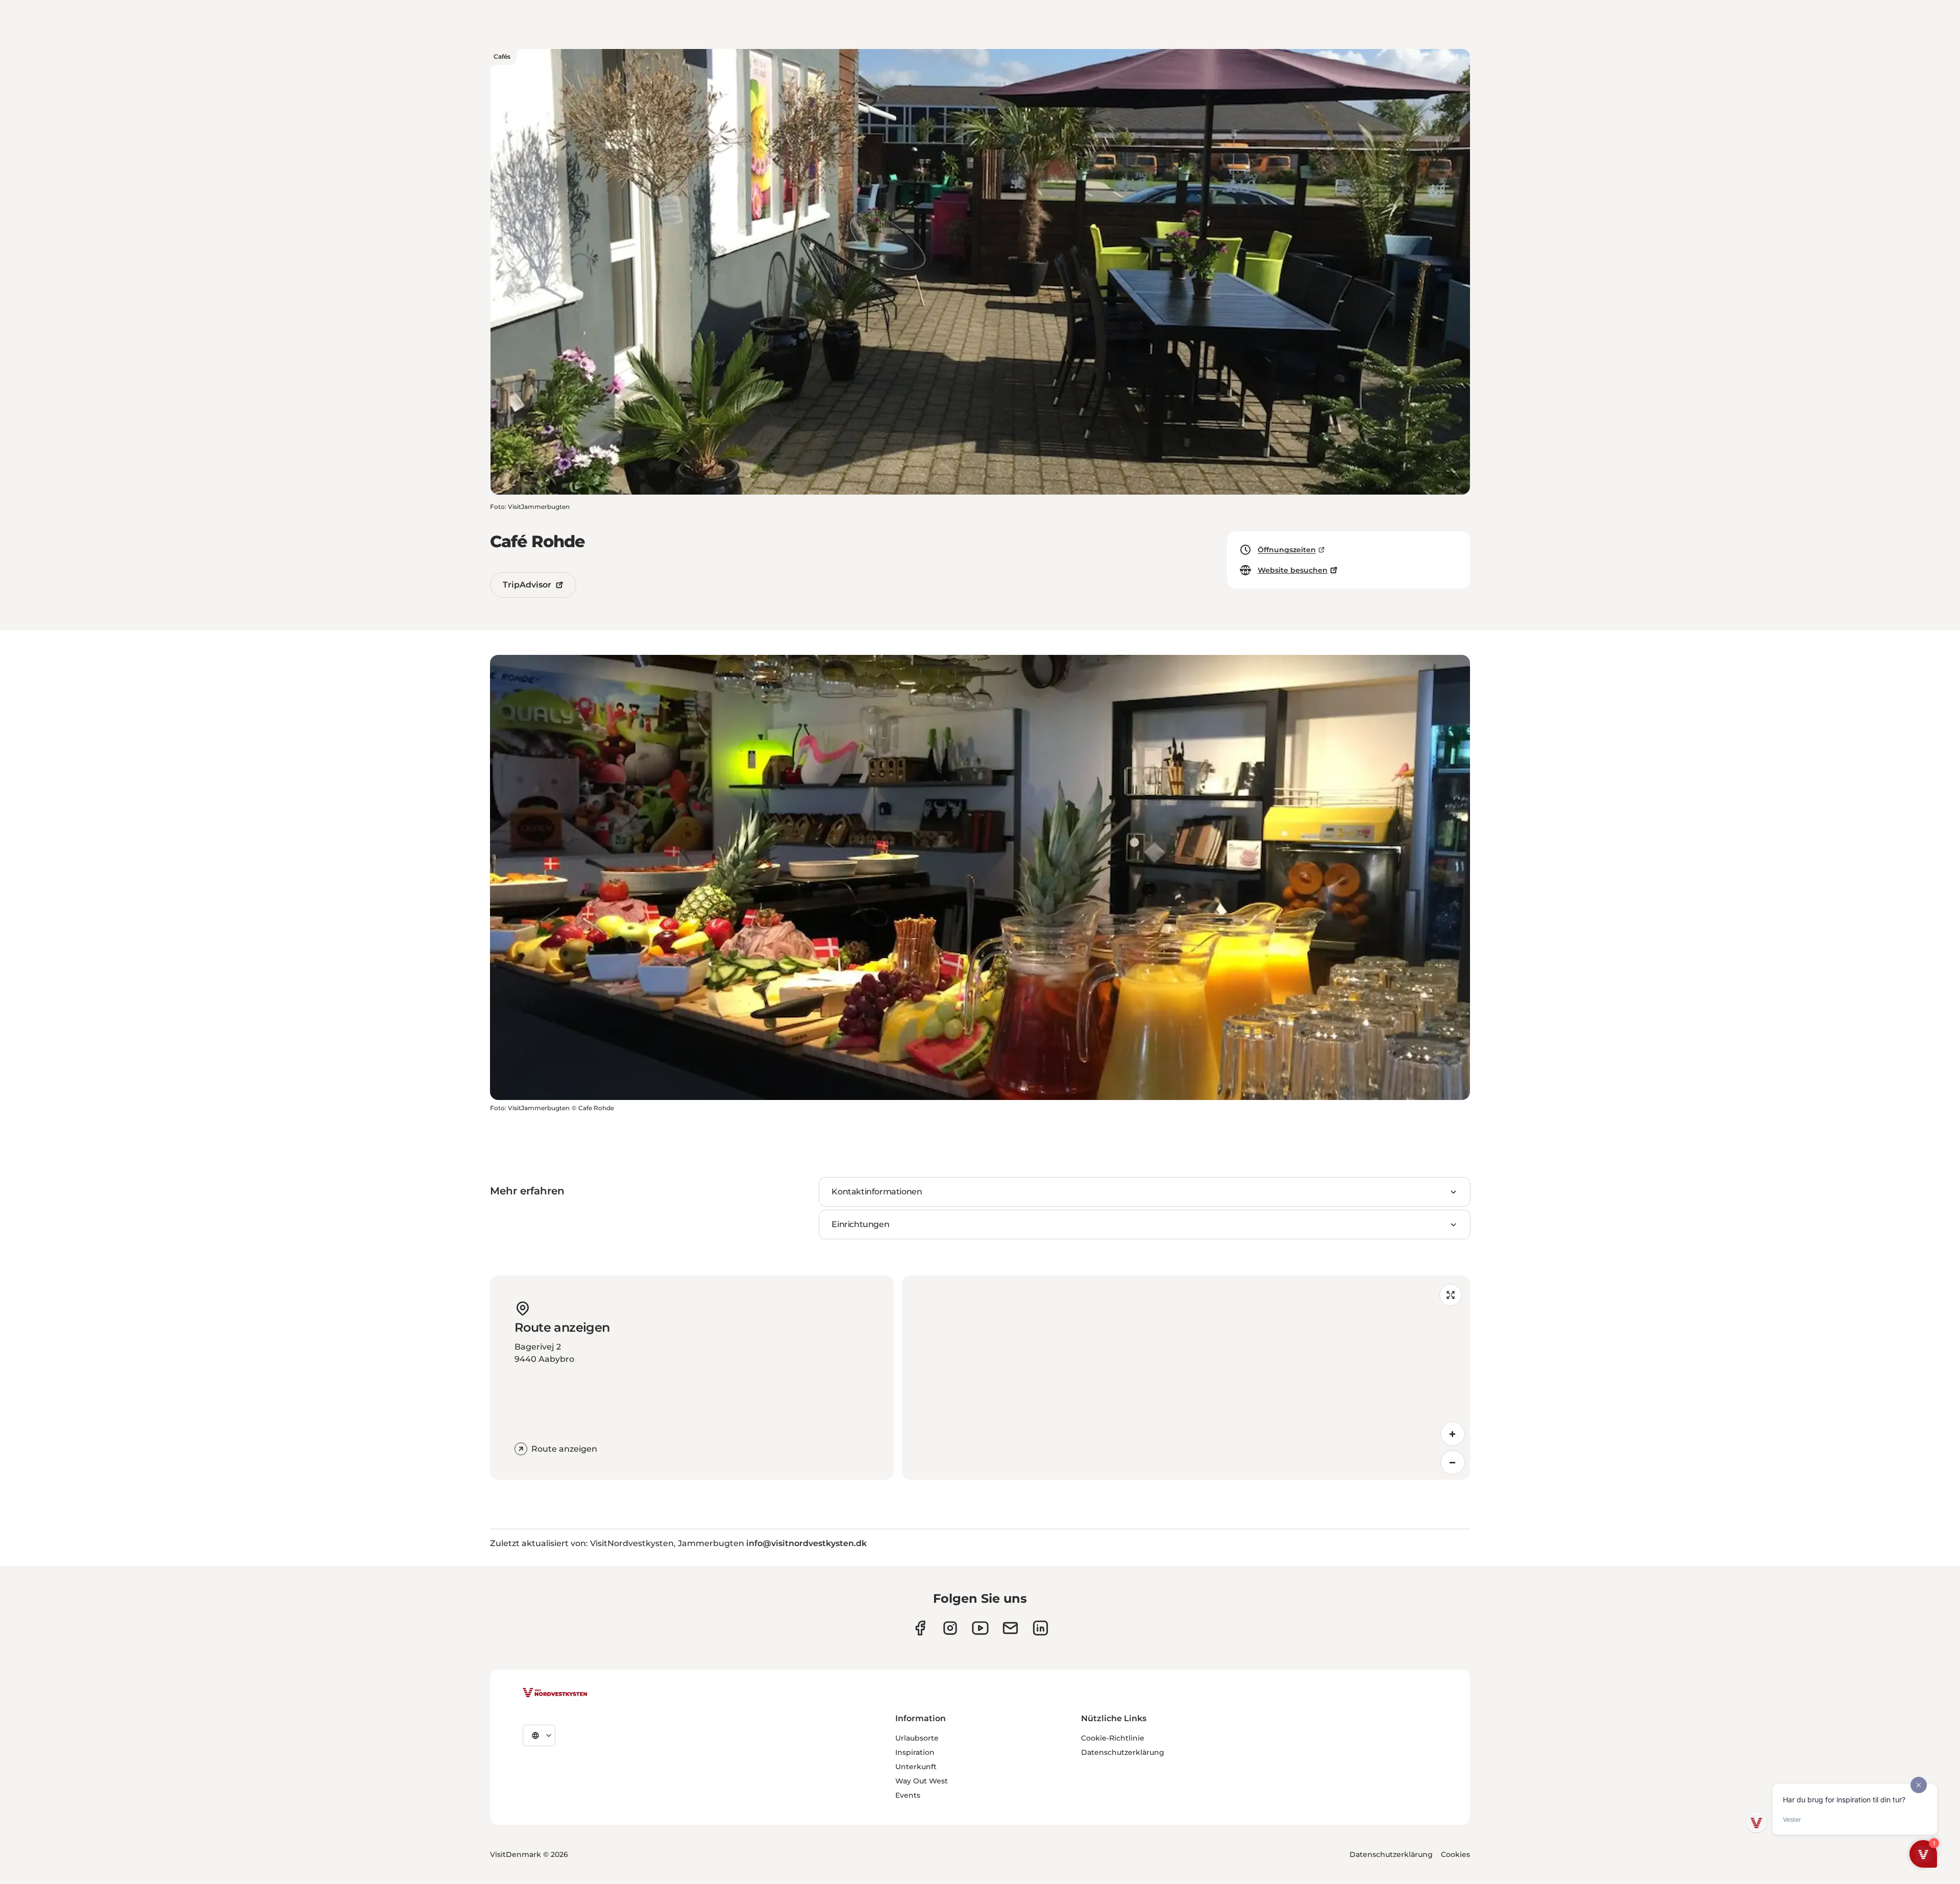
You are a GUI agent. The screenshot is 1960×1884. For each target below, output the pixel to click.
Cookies (1455, 1854)
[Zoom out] (1453, 1462)
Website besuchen (1293, 570)
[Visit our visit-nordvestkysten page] (1040, 1628)
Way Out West (922, 1781)
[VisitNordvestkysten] (555, 1693)
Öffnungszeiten (1287, 550)
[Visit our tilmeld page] (1010, 1628)
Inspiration (915, 1752)
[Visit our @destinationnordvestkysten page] (980, 1628)
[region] (1186, 1378)
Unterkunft (916, 1767)
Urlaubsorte (917, 1738)
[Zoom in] (1453, 1434)
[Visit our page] (920, 1628)
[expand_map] (1451, 1295)
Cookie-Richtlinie (1113, 1738)
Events (908, 1795)
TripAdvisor (527, 585)
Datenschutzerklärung (1123, 1752)
